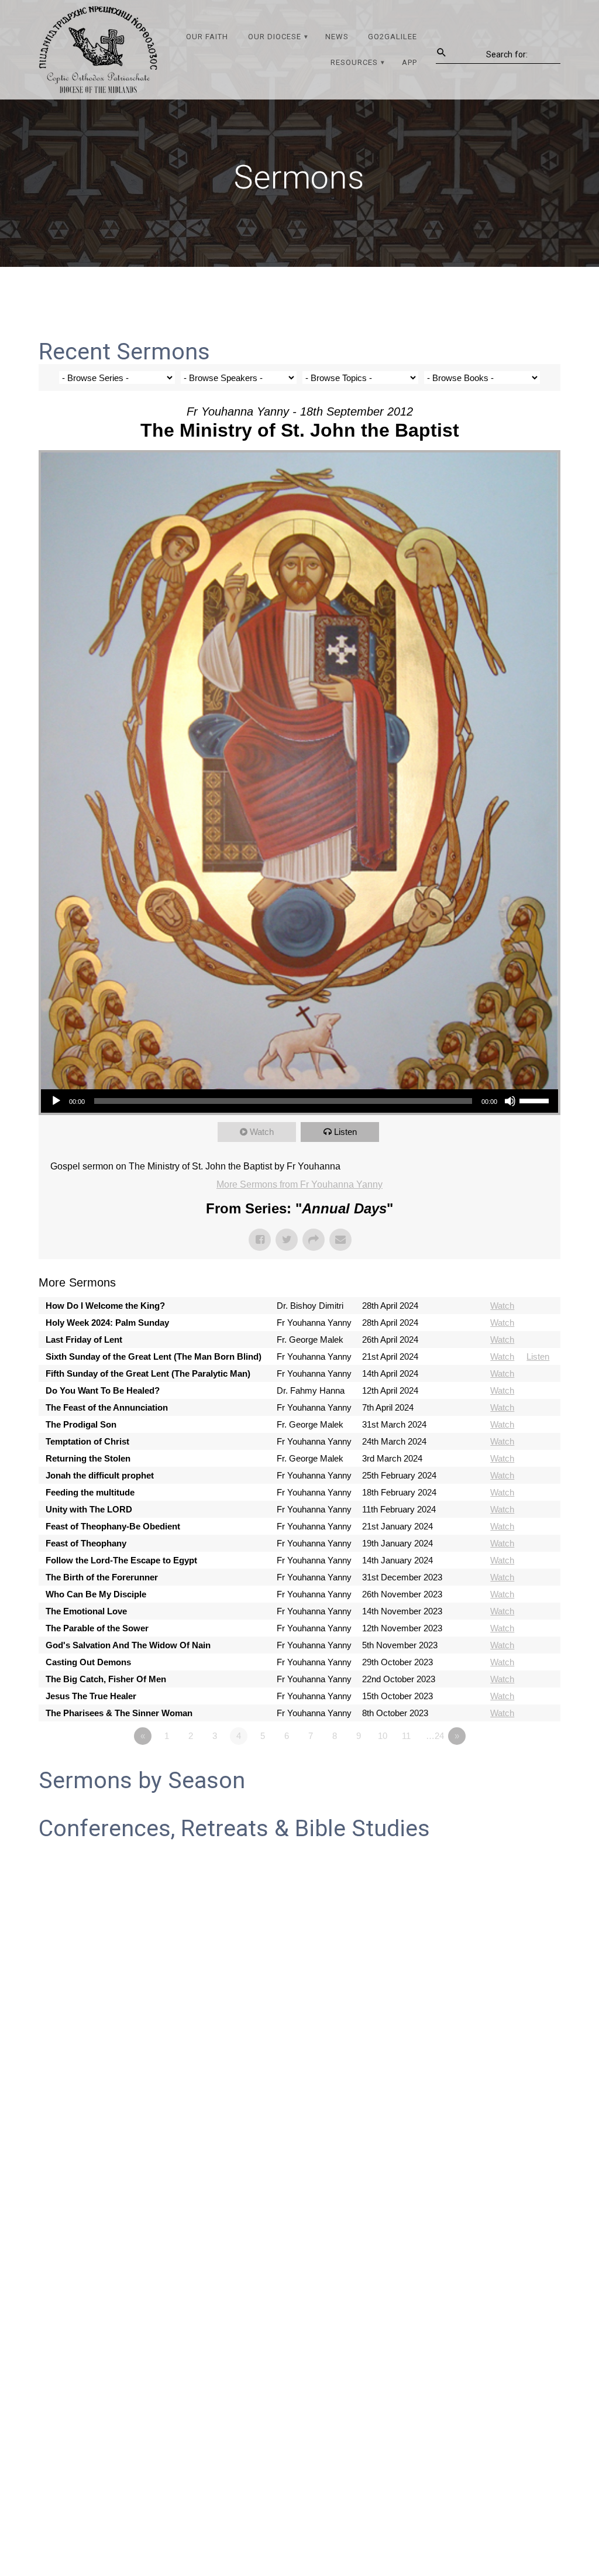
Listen (345, 1132)
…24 (435, 1736)
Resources (354, 62)
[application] (299, 1101)
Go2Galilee (393, 37)
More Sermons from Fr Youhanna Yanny (299, 1184)
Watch (262, 1132)
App (409, 62)
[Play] (56, 1101)
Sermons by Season (142, 1781)
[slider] (536, 1100)
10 (383, 1736)
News (337, 37)
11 (406, 1736)
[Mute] (510, 1101)
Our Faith (207, 37)
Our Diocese (275, 37)
